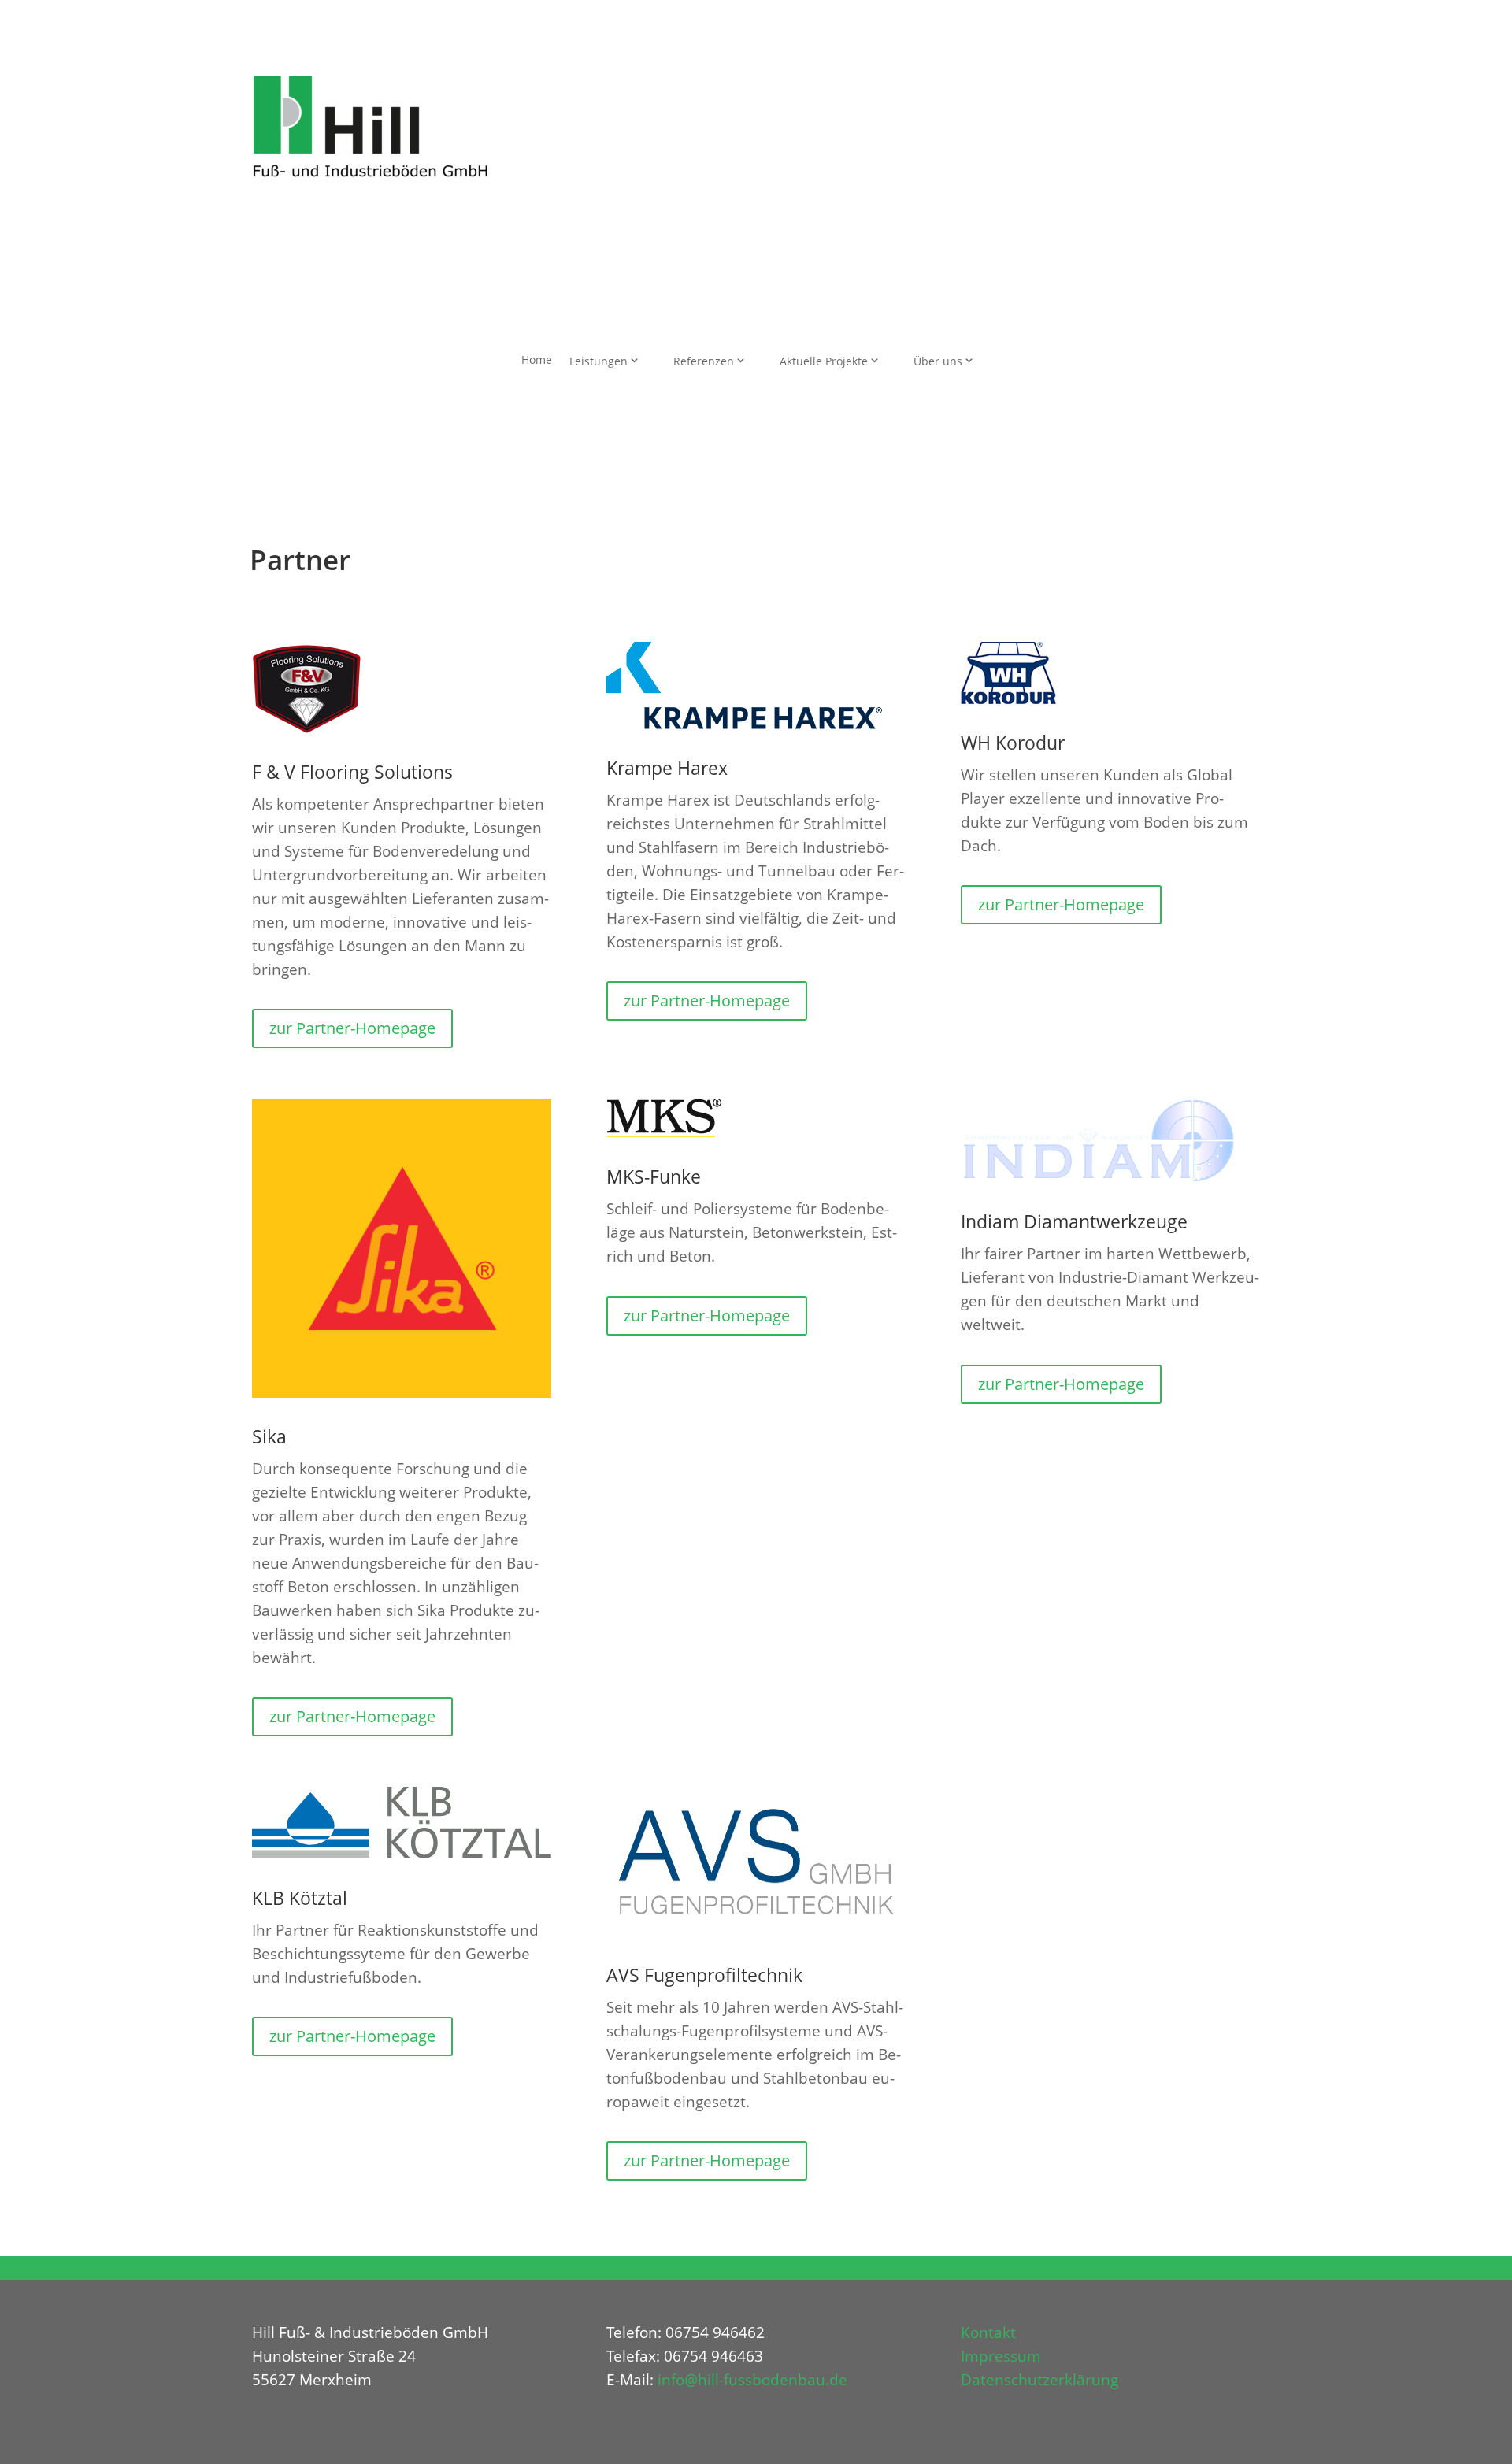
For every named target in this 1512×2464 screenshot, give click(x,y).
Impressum (1001, 2356)
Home (537, 359)
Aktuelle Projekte (824, 361)
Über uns (938, 361)
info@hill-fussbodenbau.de (752, 2380)
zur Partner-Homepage (352, 1028)
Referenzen (704, 361)
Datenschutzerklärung (1039, 2380)
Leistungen (598, 361)
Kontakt (988, 2332)
